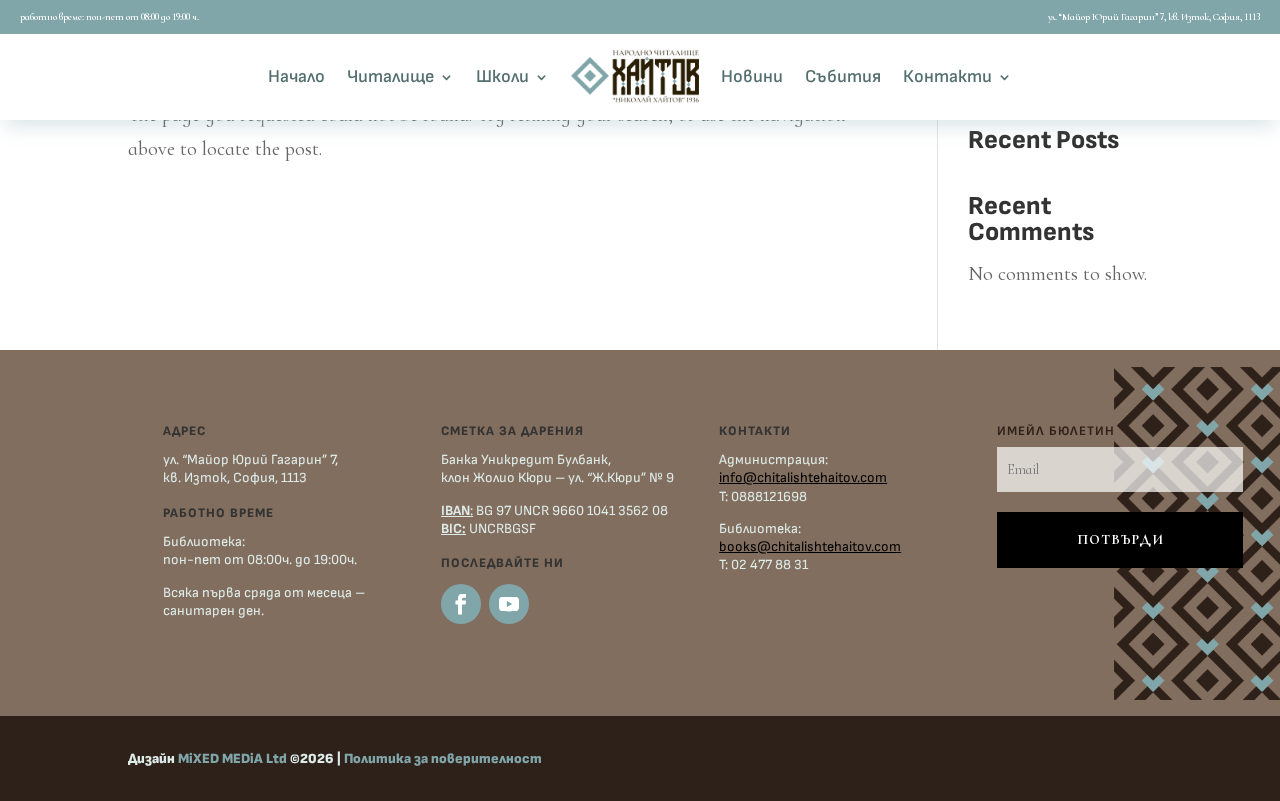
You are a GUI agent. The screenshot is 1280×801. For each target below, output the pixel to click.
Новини (752, 76)
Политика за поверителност (443, 758)
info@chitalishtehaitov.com (803, 477)
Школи (502, 76)
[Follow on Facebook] (461, 604)
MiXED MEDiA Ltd (232, 758)
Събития (843, 76)
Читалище (390, 76)
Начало (296, 76)
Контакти (947, 76)
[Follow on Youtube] (509, 604)
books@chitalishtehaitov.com (810, 546)
